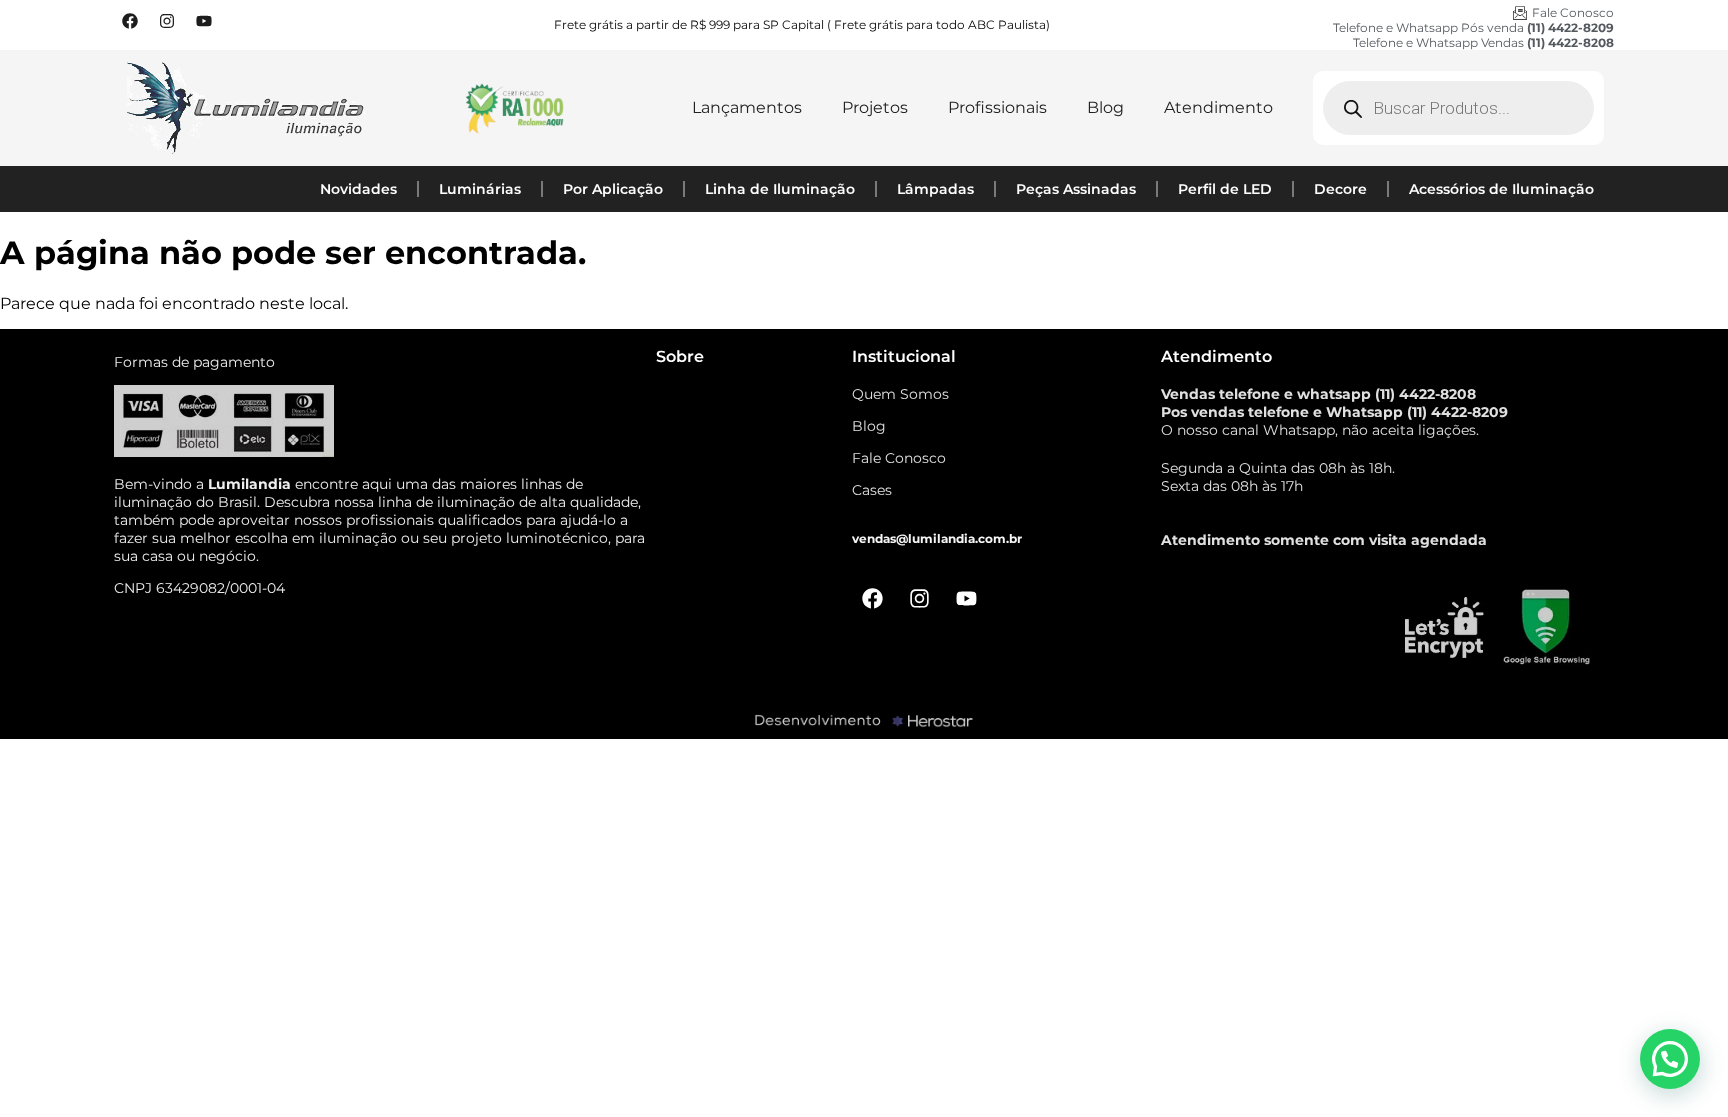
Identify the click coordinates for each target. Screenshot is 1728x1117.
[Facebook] (130, 21)
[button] (1670, 1059)
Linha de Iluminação (780, 189)
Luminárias (480, 189)
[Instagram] (167, 21)
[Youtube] (204, 21)
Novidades (358, 189)
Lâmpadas (935, 189)
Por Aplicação (613, 189)
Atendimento (1218, 107)
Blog (1105, 107)
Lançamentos (747, 107)
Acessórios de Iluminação (1501, 189)
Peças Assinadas (1076, 189)
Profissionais (997, 107)
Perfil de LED (1225, 189)
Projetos (875, 107)
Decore (1340, 189)
